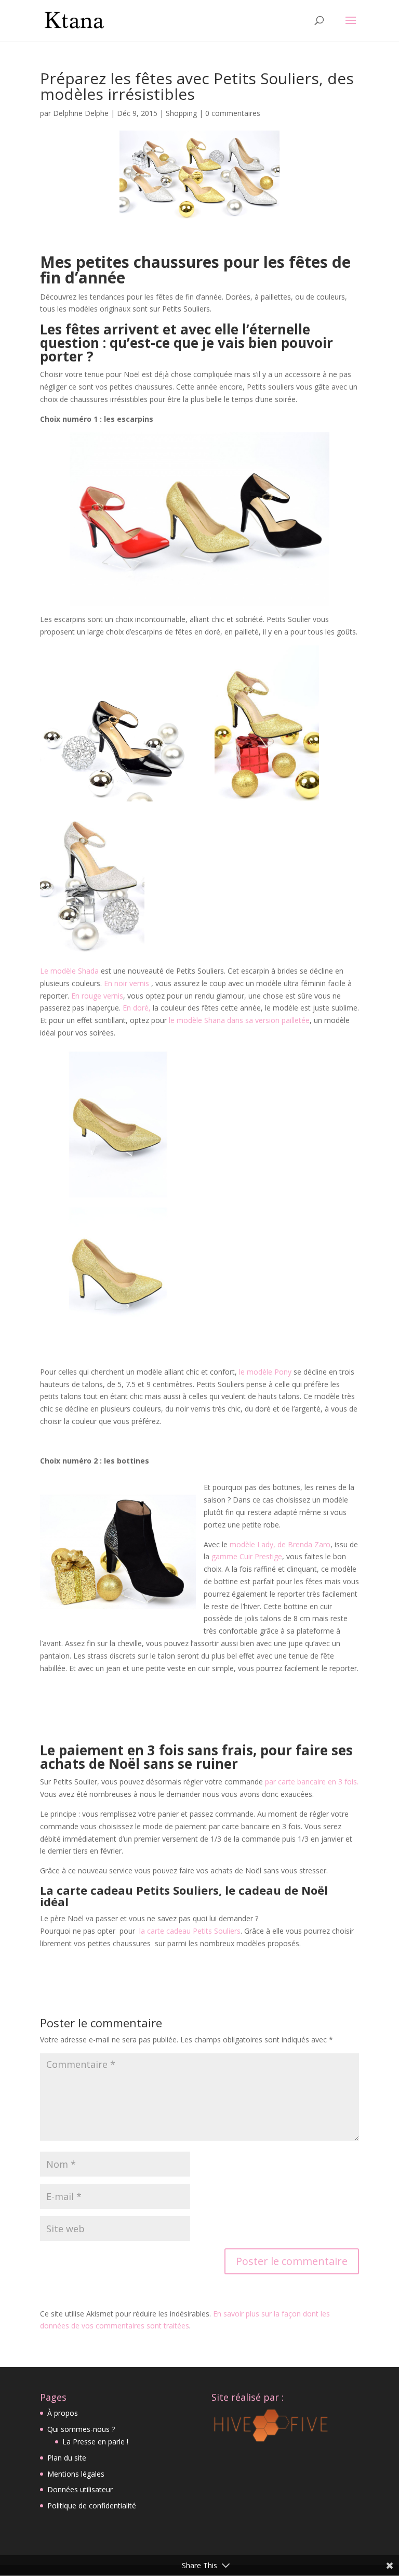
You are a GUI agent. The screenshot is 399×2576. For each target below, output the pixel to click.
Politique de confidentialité (92, 2506)
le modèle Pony (265, 1372)
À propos (63, 2413)
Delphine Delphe (81, 113)
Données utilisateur (80, 2489)
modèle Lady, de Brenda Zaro (279, 1544)
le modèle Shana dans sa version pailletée (239, 1020)
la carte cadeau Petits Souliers (190, 1931)
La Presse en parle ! (95, 2442)
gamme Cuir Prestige (246, 1556)
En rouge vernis (97, 996)
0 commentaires (233, 113)
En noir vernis (128, 983)
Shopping (181, 113)
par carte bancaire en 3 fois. (312, 1782)
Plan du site (67, 2458)
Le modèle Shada (69, 971)
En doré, (138, 1008)
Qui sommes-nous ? (81, 2429)
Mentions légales (76, 2474)
